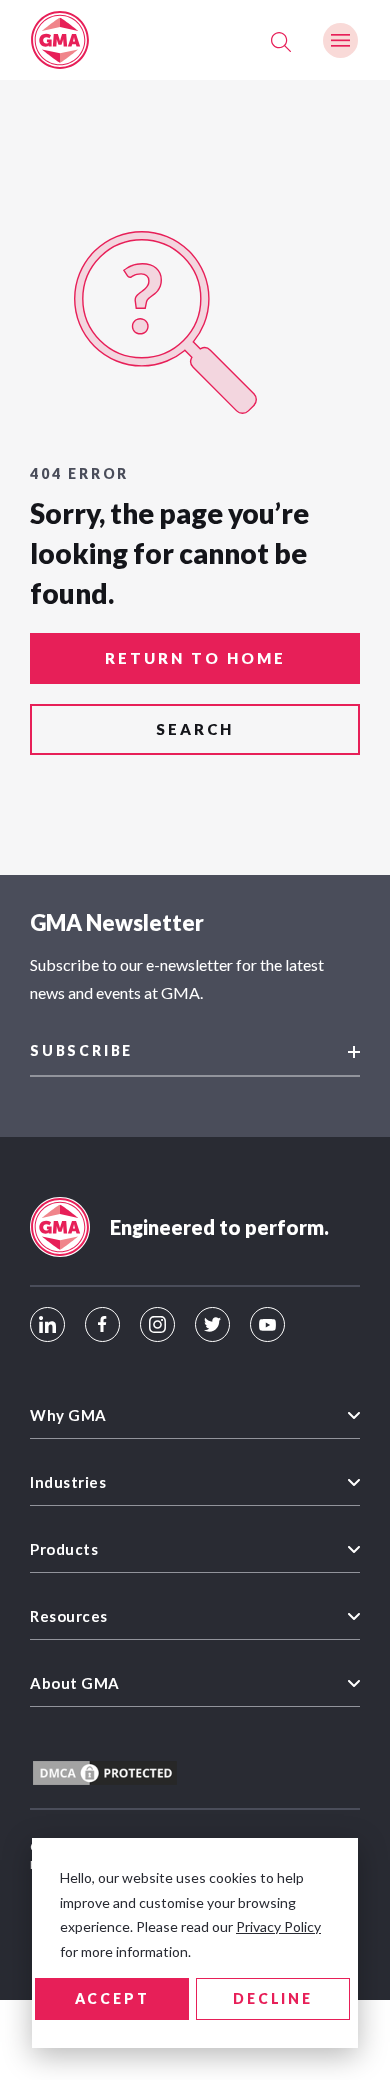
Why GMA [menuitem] (68, 1415)
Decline (273, 1998)
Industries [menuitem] (68, 1482)
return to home (195, 658)
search (195, 729)
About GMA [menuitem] (75, 1683)
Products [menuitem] (64, 1549)
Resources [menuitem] (69, 1616)
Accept (112, 1998)
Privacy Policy (278, 1926)
